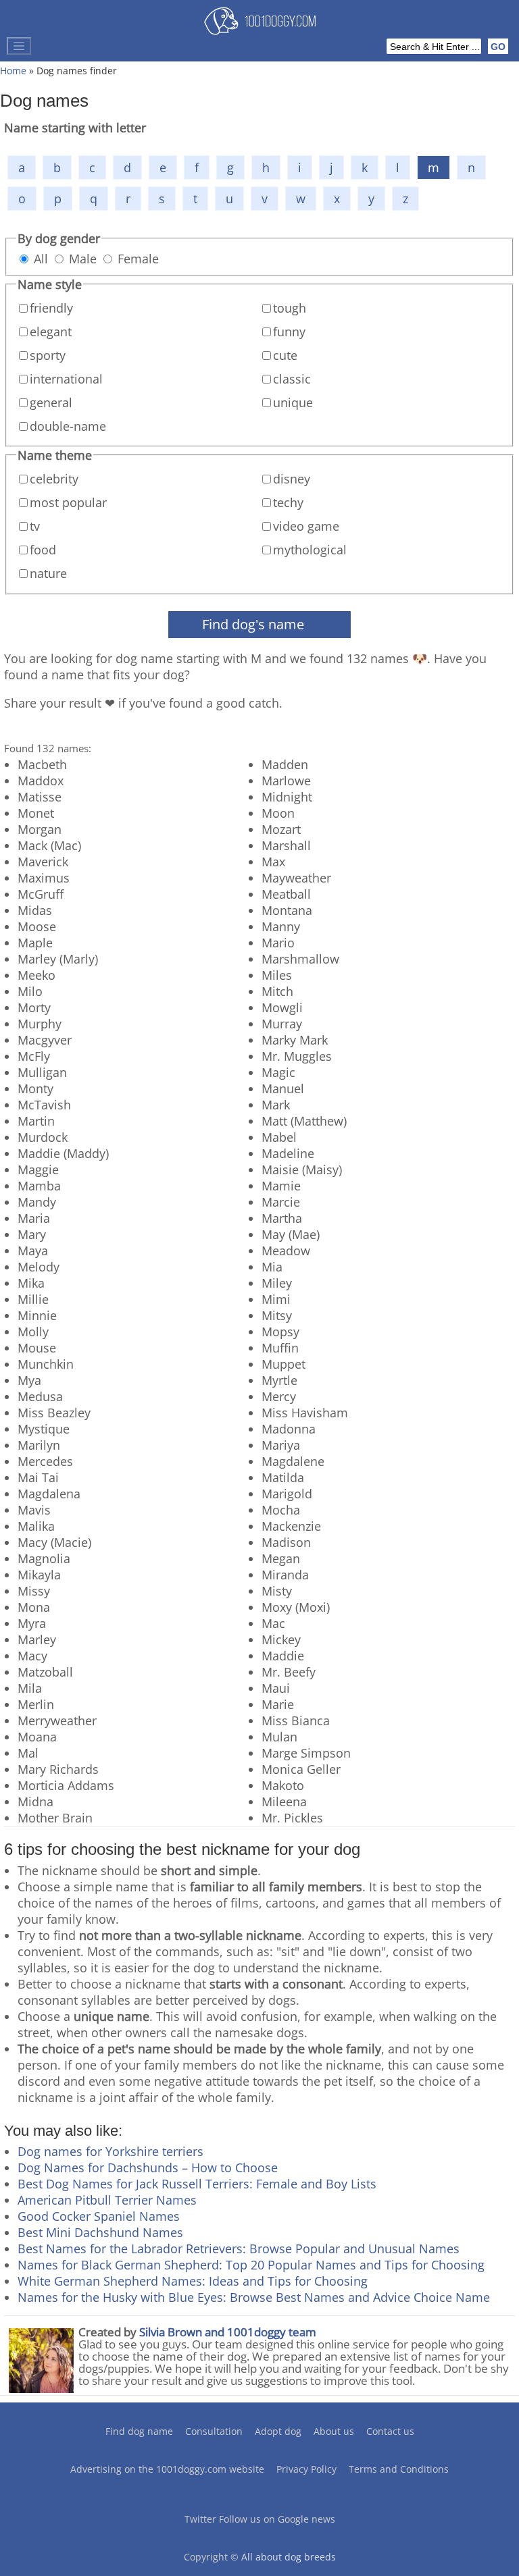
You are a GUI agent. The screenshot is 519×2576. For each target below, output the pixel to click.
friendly (51, 308)
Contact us (390, 2431)
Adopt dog (278, 2431)
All (41, 259)
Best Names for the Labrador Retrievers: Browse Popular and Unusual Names (239, 2249)
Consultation (214, 2431)
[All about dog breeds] (260, 24)
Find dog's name (253, 624)
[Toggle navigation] (19, 46)
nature (48, 573)
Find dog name (139, 2431)
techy (288, 502)
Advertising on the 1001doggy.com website (167, 2469)
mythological (310, 550)
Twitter (200, 2519)
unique (293, 402)
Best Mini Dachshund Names (100, 2232)
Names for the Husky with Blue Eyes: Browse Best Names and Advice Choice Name (254, 2297)
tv (35, 526)
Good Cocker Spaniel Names (99, 2216)
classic (292, 379)
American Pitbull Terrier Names (107, 2200)
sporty (48, 355)
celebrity (54, 479)
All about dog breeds (289, 2557)
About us (334, 2431)
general (51, 402)
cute (285, 355)
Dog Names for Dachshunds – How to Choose (148, 2167)
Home (13, 71)
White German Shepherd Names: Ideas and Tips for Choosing (193, 2281)
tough (290, 308)
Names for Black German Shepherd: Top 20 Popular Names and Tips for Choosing (251, 2265)
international (66, 379)
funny (289, 332)
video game (306, 526)
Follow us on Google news (277, 2519)
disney (292, 479)
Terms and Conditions (399, 2469)
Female (138, 259)
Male (83, 259)
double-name (68, 426)
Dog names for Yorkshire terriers (110, 2151)
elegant (51, 332)
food (43, 550)
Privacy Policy (306, 2469)
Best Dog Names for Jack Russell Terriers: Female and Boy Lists (197, 2184)
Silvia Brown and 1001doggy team (228, 2332)
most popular (68, 502)
